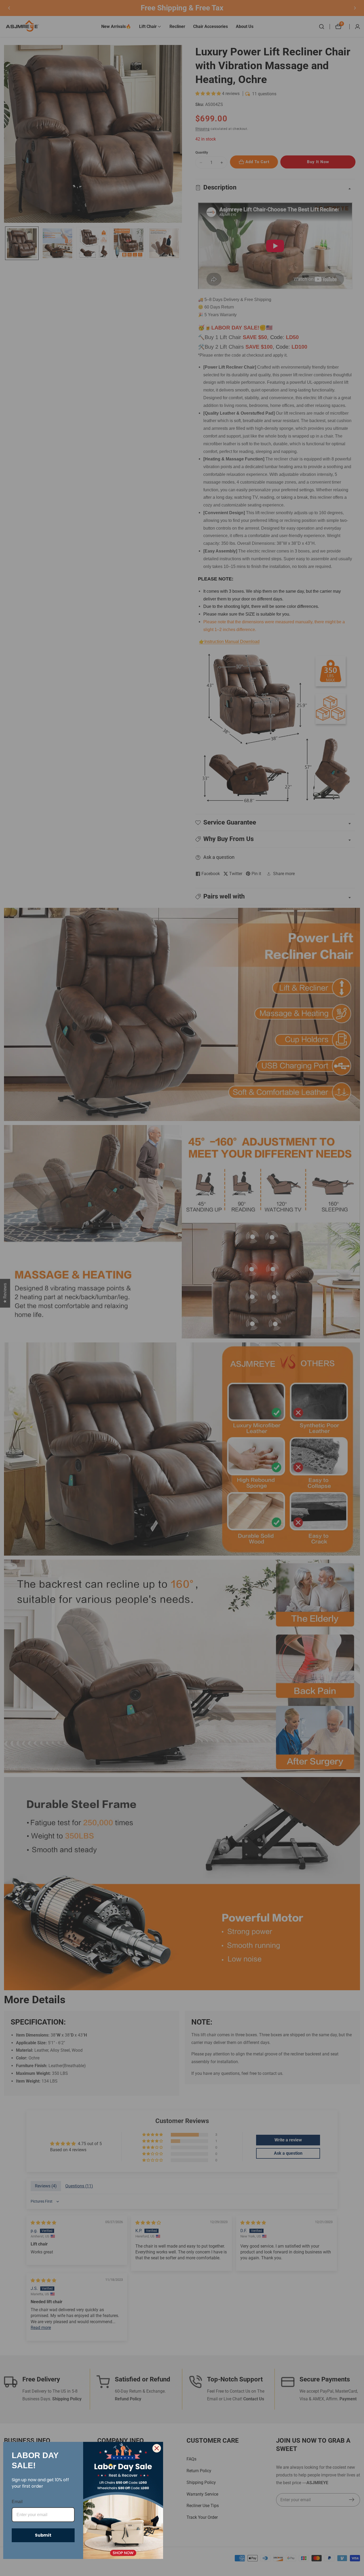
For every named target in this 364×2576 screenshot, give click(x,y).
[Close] (157, 2448)
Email (17, 2502)
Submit (43, 2535)
